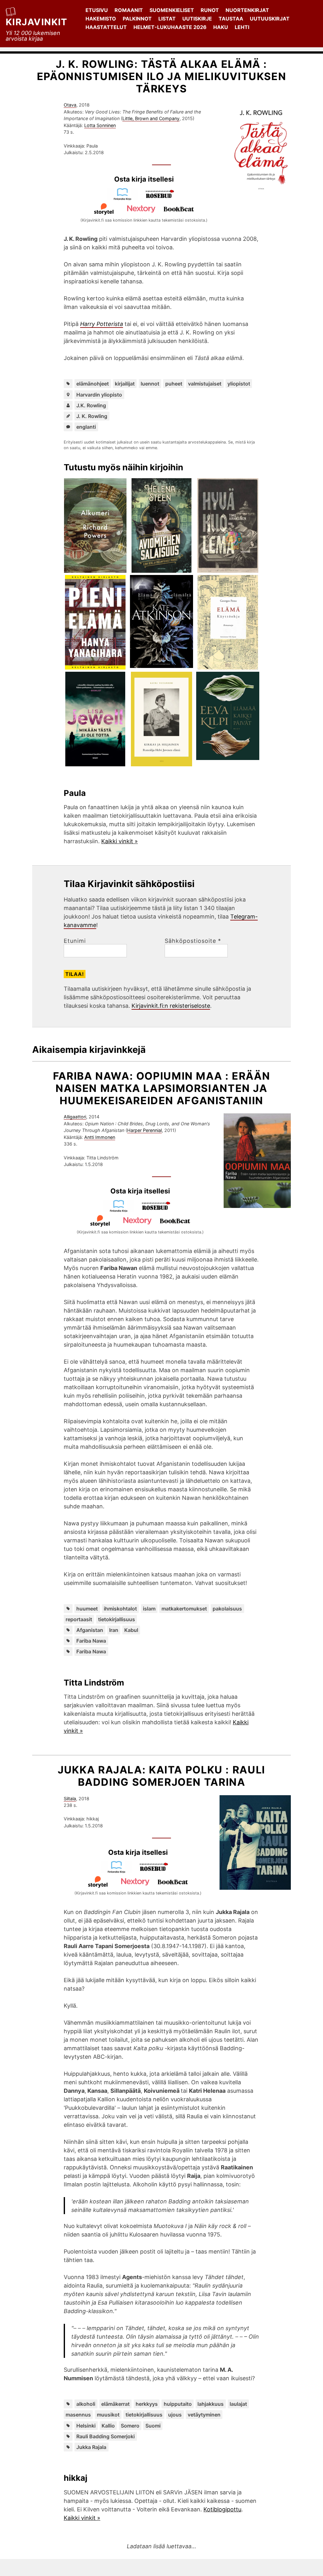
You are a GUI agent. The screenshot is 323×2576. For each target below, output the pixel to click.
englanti (86, 427)
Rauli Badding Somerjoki (106, 2436)
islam (149, 1609)
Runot (210, 10)
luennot (150, 384)
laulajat (238, 2404)
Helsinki (86, 2426)
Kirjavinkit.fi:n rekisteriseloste (171, 1006)
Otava (70, 105)
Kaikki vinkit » (120, 841)
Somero (130, 2426)
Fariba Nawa (91, 1641)
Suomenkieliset (172, 10)
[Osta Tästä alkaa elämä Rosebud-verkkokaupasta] (163, 198)
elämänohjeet (93, 384)
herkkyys (147, 2404)
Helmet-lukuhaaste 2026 (170, 27)
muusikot (108, 2415)
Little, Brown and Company (151, 118)
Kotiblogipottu (222, 2509)
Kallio (108, 2426)
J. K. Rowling (92, 416)
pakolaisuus (227, 1609)
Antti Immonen (100, 1137)
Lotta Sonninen (100, 125)
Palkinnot (137, 19)
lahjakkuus (211, 2404)
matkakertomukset (184, 1609)
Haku (221, 27)
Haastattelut (106, 27)
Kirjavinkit (37, 22)
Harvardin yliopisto (99, 395)
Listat (167, 19)
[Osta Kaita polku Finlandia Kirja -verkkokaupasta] (119, 1871)
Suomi (153, 2426)
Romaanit (129, 10)
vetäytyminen (204, 2415)
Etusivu (97, 10)
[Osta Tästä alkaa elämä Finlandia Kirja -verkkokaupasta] (125, 198)
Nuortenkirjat (247, 10)
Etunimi (75, 941)
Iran (114, 1630)
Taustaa (231, 19)
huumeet (87, 1609)
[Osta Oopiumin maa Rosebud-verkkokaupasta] (159, 1210)
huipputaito (178, 2404)
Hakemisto (101, 19)
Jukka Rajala (91, 2447)
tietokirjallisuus (117, 1619)
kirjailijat (125, 384)
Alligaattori (75, 1117)
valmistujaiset (205, 384)
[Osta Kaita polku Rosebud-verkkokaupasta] (157, 1871)
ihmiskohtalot (120, 1609)
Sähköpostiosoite (193, 941)
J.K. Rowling (91, 405)
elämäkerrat (115, 2404)
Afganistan (90, 1630)
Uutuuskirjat (270, 19)
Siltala (70, 1799)
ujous (175, 2415)
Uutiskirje (197, 19)
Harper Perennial (144, 1130)
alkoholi (86, 2404)
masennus (78, 2415)
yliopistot (239, 384)
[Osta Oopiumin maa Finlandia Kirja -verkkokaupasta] (121, 1210)
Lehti (242, 27)
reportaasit (79, 1619)
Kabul (131, 1630)
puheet (174, 384)
